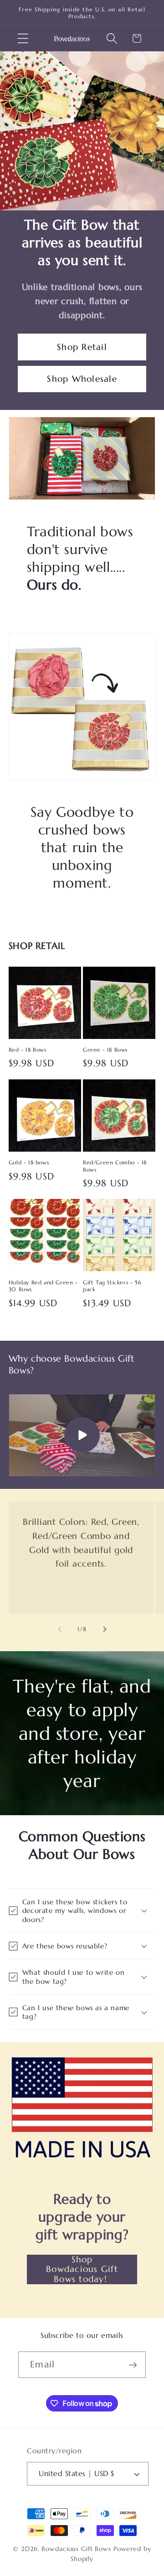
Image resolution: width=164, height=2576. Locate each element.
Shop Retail (82, 347)
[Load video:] (82, 1435)
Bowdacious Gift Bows (76, 2549)
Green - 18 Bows (105, 1050)
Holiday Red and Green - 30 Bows (43, 1286)
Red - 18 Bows (28, 1050)
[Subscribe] (133, 2365)
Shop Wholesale (82, 379)
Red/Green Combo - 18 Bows (115, 1166)
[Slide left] (60, 1629)
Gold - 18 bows (29, 1162)
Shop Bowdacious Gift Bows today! (82, 2269)
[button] (23, 38)
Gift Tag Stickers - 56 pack (112, 1286)
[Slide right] (105, 1629)
